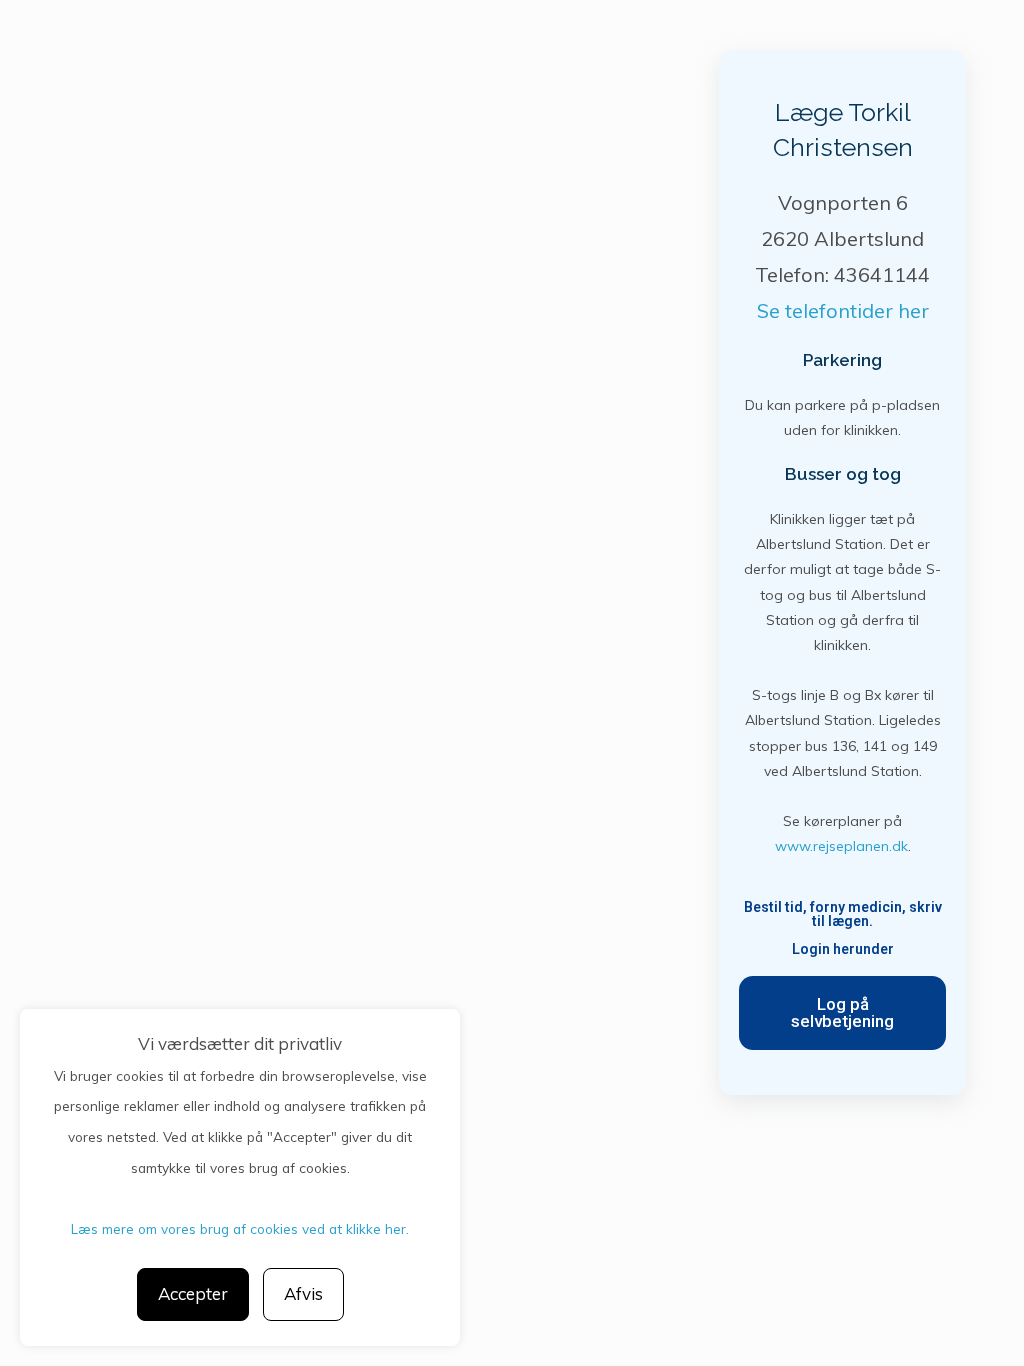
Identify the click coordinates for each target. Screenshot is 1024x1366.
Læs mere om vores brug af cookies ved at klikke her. (240, 1228)
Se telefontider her (843, 310)
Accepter (193, 1293)
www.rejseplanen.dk (841, 846)
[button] (842, 1013)
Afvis (303, 1293)
